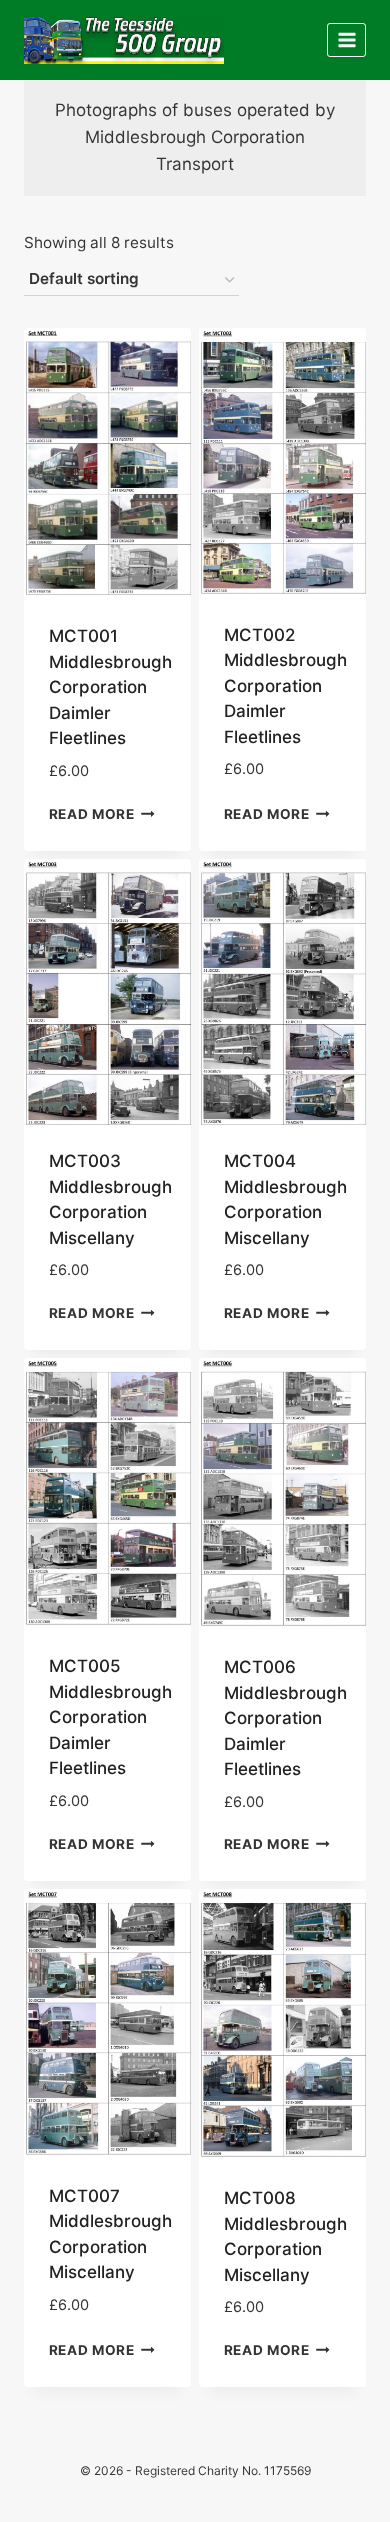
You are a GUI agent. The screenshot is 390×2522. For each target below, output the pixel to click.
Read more (92, 813)
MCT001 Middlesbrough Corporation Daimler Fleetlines (110, 687)
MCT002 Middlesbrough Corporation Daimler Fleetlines (285, 686)
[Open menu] (346, 39)
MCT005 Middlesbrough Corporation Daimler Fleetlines (110, 1717)
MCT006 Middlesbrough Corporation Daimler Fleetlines (285, 1718)
